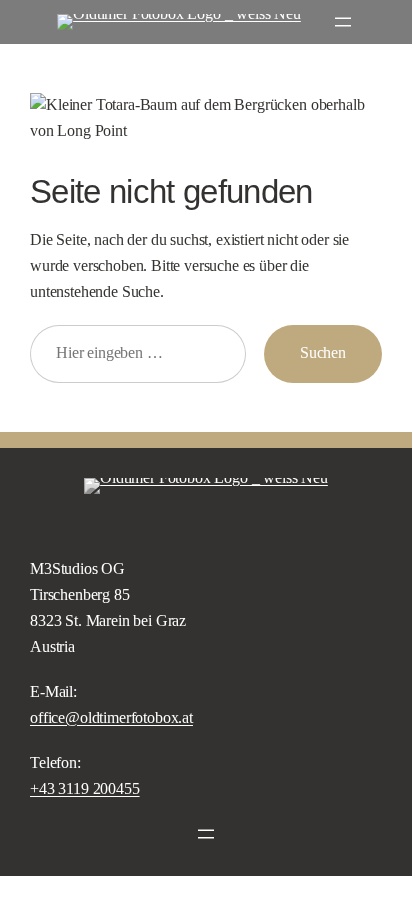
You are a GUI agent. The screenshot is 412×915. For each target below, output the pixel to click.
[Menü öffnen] (343, 22)
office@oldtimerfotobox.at (111, 718)
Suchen (323, 353)
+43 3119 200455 (85, 789)
